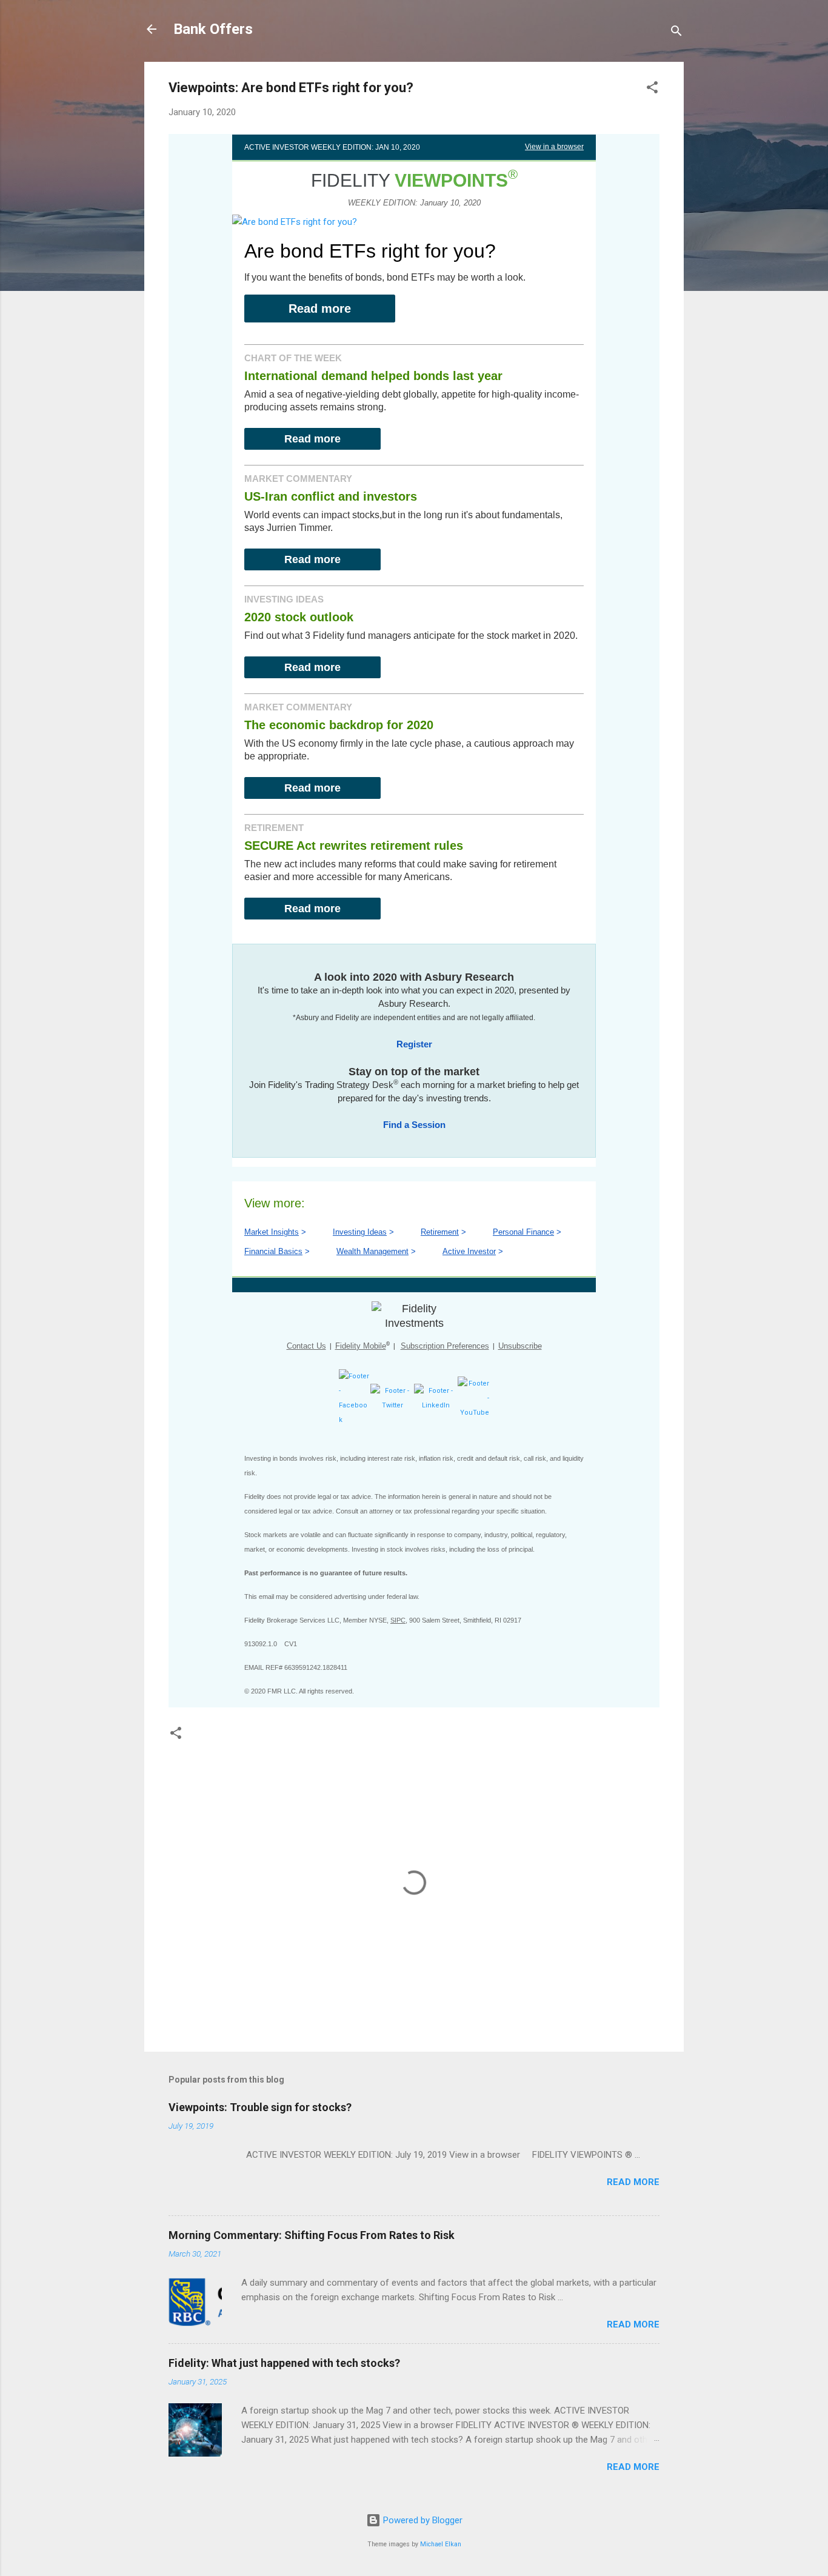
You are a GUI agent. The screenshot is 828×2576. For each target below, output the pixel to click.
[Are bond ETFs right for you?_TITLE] (295, 222)
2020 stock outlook (299, 617)
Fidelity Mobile (361, 1346)
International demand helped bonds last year (373, 376)
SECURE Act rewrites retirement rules (354, 846)
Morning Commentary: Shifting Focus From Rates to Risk (312, 2235)
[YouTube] (473, 1413)
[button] (652, 89)
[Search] (676, 33)
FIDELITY (409, 180)
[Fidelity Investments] (414, 1316)
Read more (320, 309)
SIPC (398, 1620)
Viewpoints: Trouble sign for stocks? (260, 2107)
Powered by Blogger (422, 2520)
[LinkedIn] (436, 1405)
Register (414, 1044)
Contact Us (306, 1346)
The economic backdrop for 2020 (339, 725)
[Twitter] (392, 1405)
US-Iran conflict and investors (331, 496)
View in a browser (554, 147)
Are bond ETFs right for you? (370, 251)
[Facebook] (355, 1420)
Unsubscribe (520, 1346)
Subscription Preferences (445, 1346)
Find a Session (414, 1125)
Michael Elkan (441, 2544)
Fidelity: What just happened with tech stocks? (284, 2363)
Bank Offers (213, 29)
